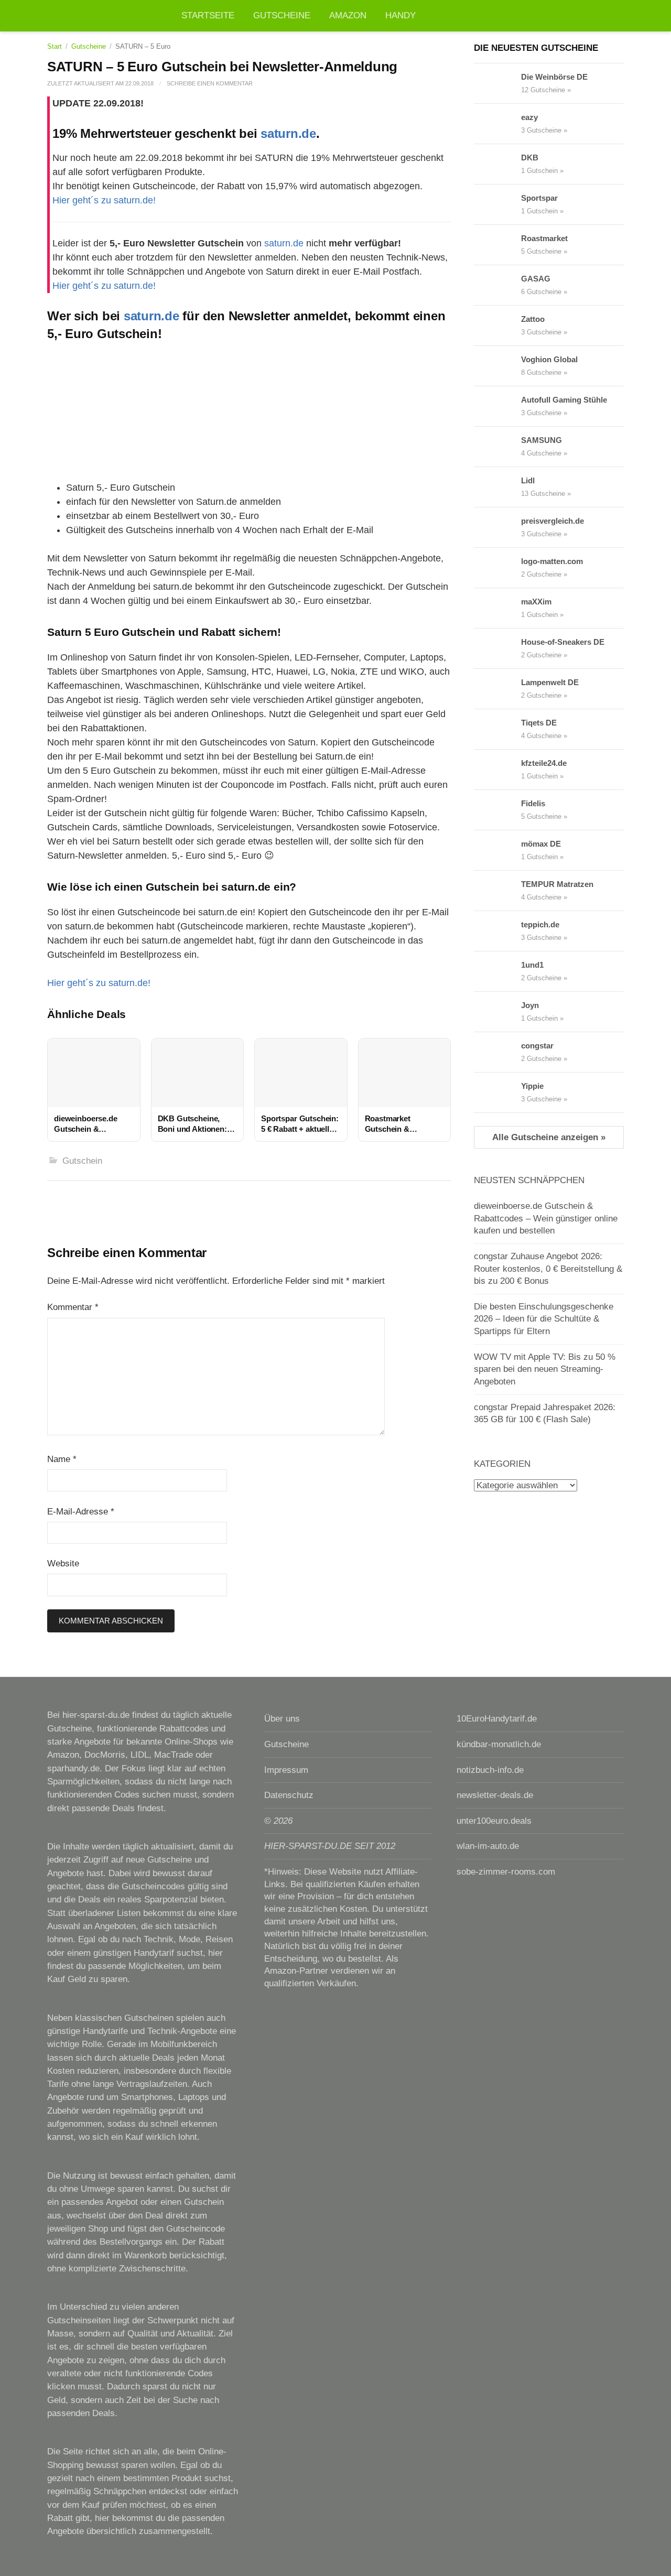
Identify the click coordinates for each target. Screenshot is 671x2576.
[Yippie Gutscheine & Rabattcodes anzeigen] (497, 1092)
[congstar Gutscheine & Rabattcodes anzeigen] (497, 1052)
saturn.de (288, 133)
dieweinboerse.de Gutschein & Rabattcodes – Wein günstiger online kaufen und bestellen (546, 1218)
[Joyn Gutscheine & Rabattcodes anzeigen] (497, 1012)
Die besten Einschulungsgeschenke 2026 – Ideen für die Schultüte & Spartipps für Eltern (544, 1319)
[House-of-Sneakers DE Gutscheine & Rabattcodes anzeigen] (497, 648)
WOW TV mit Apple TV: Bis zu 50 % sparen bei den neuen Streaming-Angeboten (545, 1369)
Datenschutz (289, 1795)
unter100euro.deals (494, 1821)
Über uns (282, 1719)
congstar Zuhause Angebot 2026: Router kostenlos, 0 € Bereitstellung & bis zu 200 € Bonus (548, 1269)
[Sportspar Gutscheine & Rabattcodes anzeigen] (497, 204)
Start (55, 46)
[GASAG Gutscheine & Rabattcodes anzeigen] (497, 285)
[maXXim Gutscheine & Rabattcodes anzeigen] (497, 608)
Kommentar (73, 1307)
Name (62, 1459)
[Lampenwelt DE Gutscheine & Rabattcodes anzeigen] (497, 689)
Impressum (286, 1770)
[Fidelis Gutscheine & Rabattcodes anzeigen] (497, 810)
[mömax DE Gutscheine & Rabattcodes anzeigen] (497, 850)
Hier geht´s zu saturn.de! (104, 200)
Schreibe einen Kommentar (210, 83)
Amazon (348, 15)
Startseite (208, 15)
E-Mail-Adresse (81, 1512)
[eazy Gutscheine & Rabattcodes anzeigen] (497, 124)
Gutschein (82, 1161)
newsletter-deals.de (495, 1795)
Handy (401, 15)
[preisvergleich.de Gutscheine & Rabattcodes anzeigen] (497, 527)
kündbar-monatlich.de (499, 1744)
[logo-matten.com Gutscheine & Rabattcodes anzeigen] (497, 568)
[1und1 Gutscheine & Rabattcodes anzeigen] (497, 971)
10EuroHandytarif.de (497, 1719)
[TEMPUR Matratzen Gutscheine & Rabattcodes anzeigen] (497, 891)
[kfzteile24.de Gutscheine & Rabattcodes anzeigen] (497, 770)
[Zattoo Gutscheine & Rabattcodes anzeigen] (497, 326)
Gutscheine (282, 15)
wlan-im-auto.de (488, 1846)
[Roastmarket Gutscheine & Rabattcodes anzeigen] (497, 245)
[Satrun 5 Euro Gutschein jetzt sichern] (249, 409)
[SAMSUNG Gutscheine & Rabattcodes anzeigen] (497, 447)
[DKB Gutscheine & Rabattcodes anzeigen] (497, 164)
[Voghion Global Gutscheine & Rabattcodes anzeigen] (497, 366)
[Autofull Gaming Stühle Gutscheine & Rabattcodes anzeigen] (497, 406)
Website (63, 1563)
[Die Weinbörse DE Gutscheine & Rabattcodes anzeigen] (497, 83)
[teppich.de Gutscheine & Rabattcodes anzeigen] (497, 931)
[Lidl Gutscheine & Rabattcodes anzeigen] (497, 487)
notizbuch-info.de (490, 1770)
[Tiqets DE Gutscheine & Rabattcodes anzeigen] (497, 729)
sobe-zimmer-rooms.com (506, 1872)
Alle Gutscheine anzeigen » (549, 1137)
